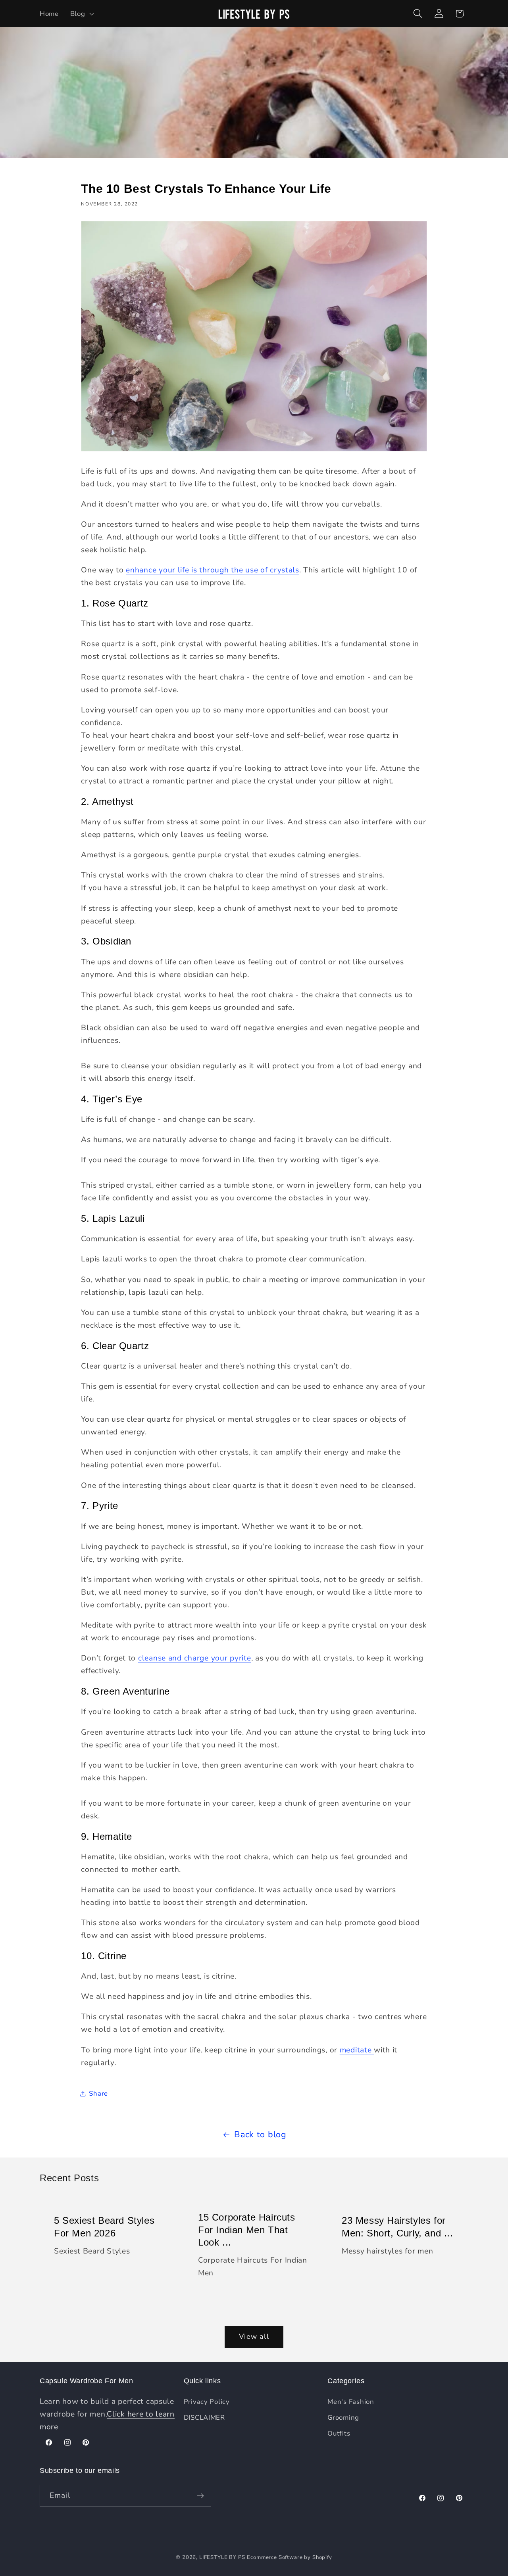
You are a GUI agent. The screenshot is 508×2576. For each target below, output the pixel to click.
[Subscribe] (200, 2496)
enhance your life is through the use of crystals (213, 570)
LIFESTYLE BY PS (222, 2557)
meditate (357, 2050)
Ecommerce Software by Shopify (289, 2557)
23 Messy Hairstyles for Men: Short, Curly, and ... (397, 2227)
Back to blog (260, 2135)
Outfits (339, 2433)
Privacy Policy (207, 2402)
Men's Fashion (351, 2402)
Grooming (343, 2418)
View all (254, 2336)
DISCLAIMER (204, 2418)
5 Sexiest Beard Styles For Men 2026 (104, 2227)
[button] (81, 13)
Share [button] (98, 2093)
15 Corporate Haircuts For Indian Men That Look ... (247, 2230)
